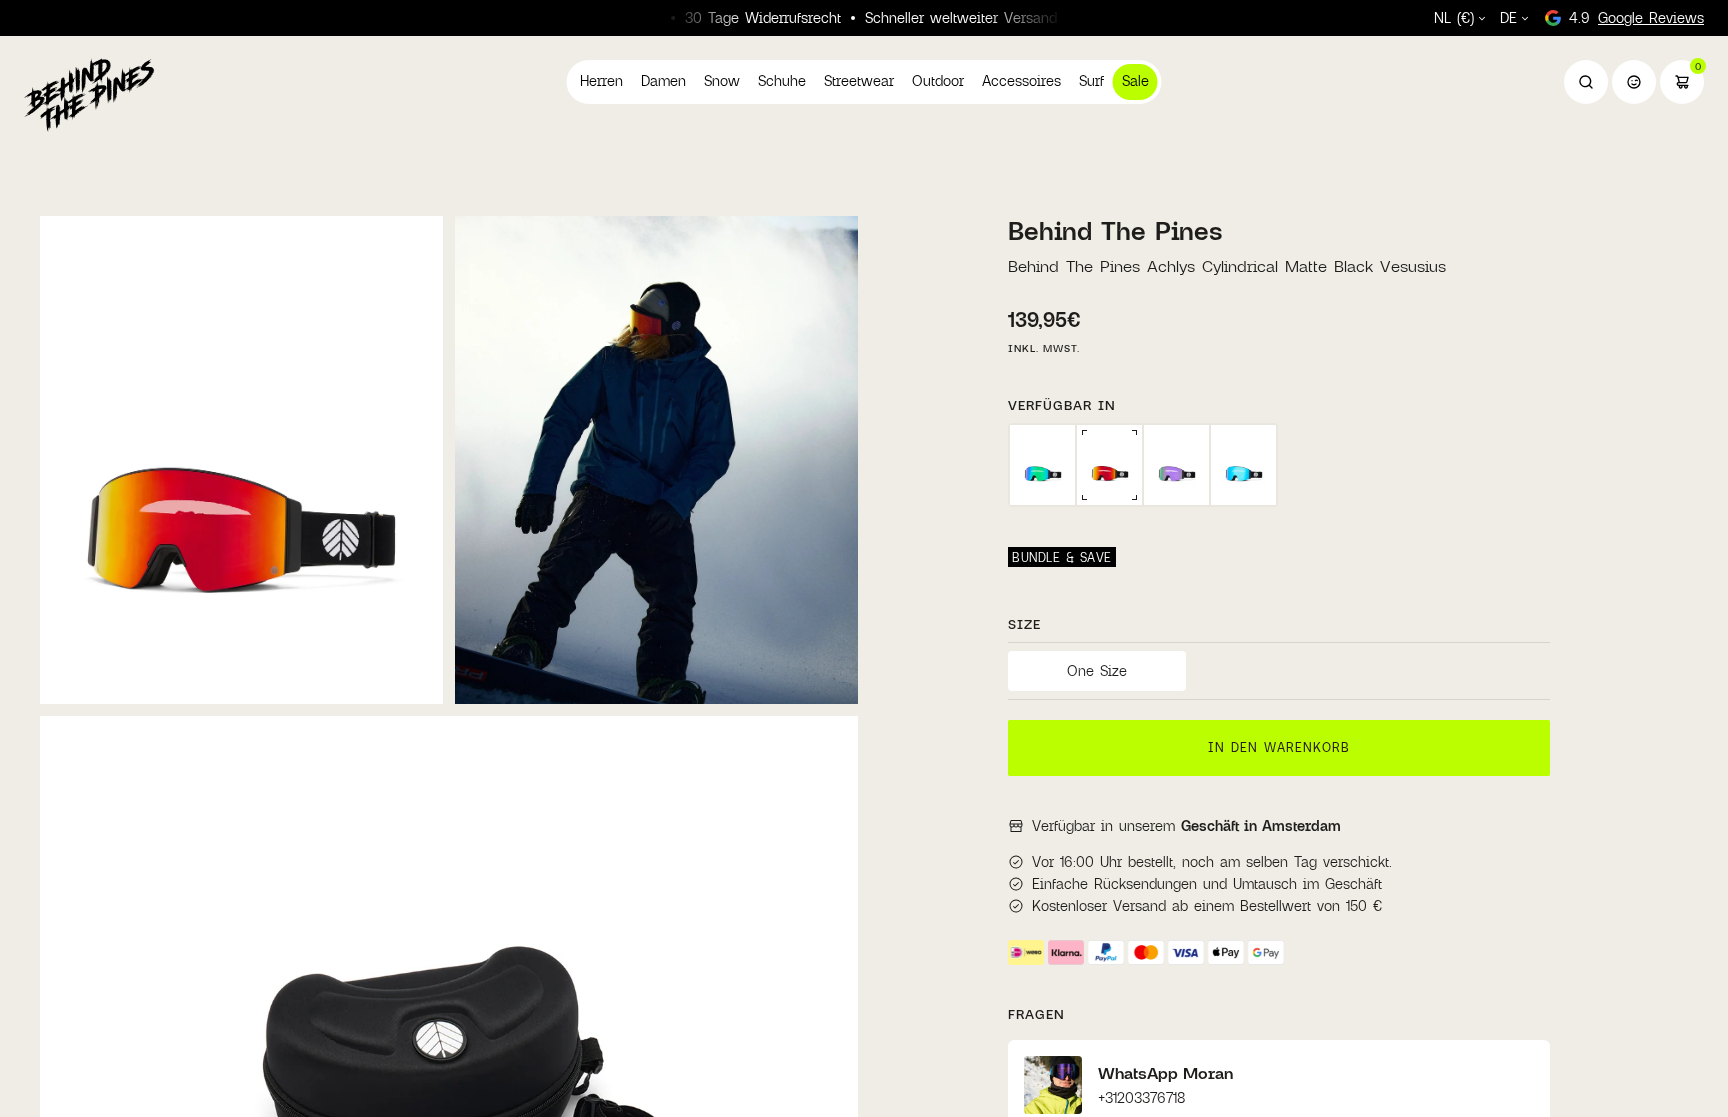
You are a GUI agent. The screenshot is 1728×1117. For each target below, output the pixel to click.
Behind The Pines (1115, 230)
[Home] (89, 94)
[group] (1042, 465)
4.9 (1636, 17)
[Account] (1634, 82)
